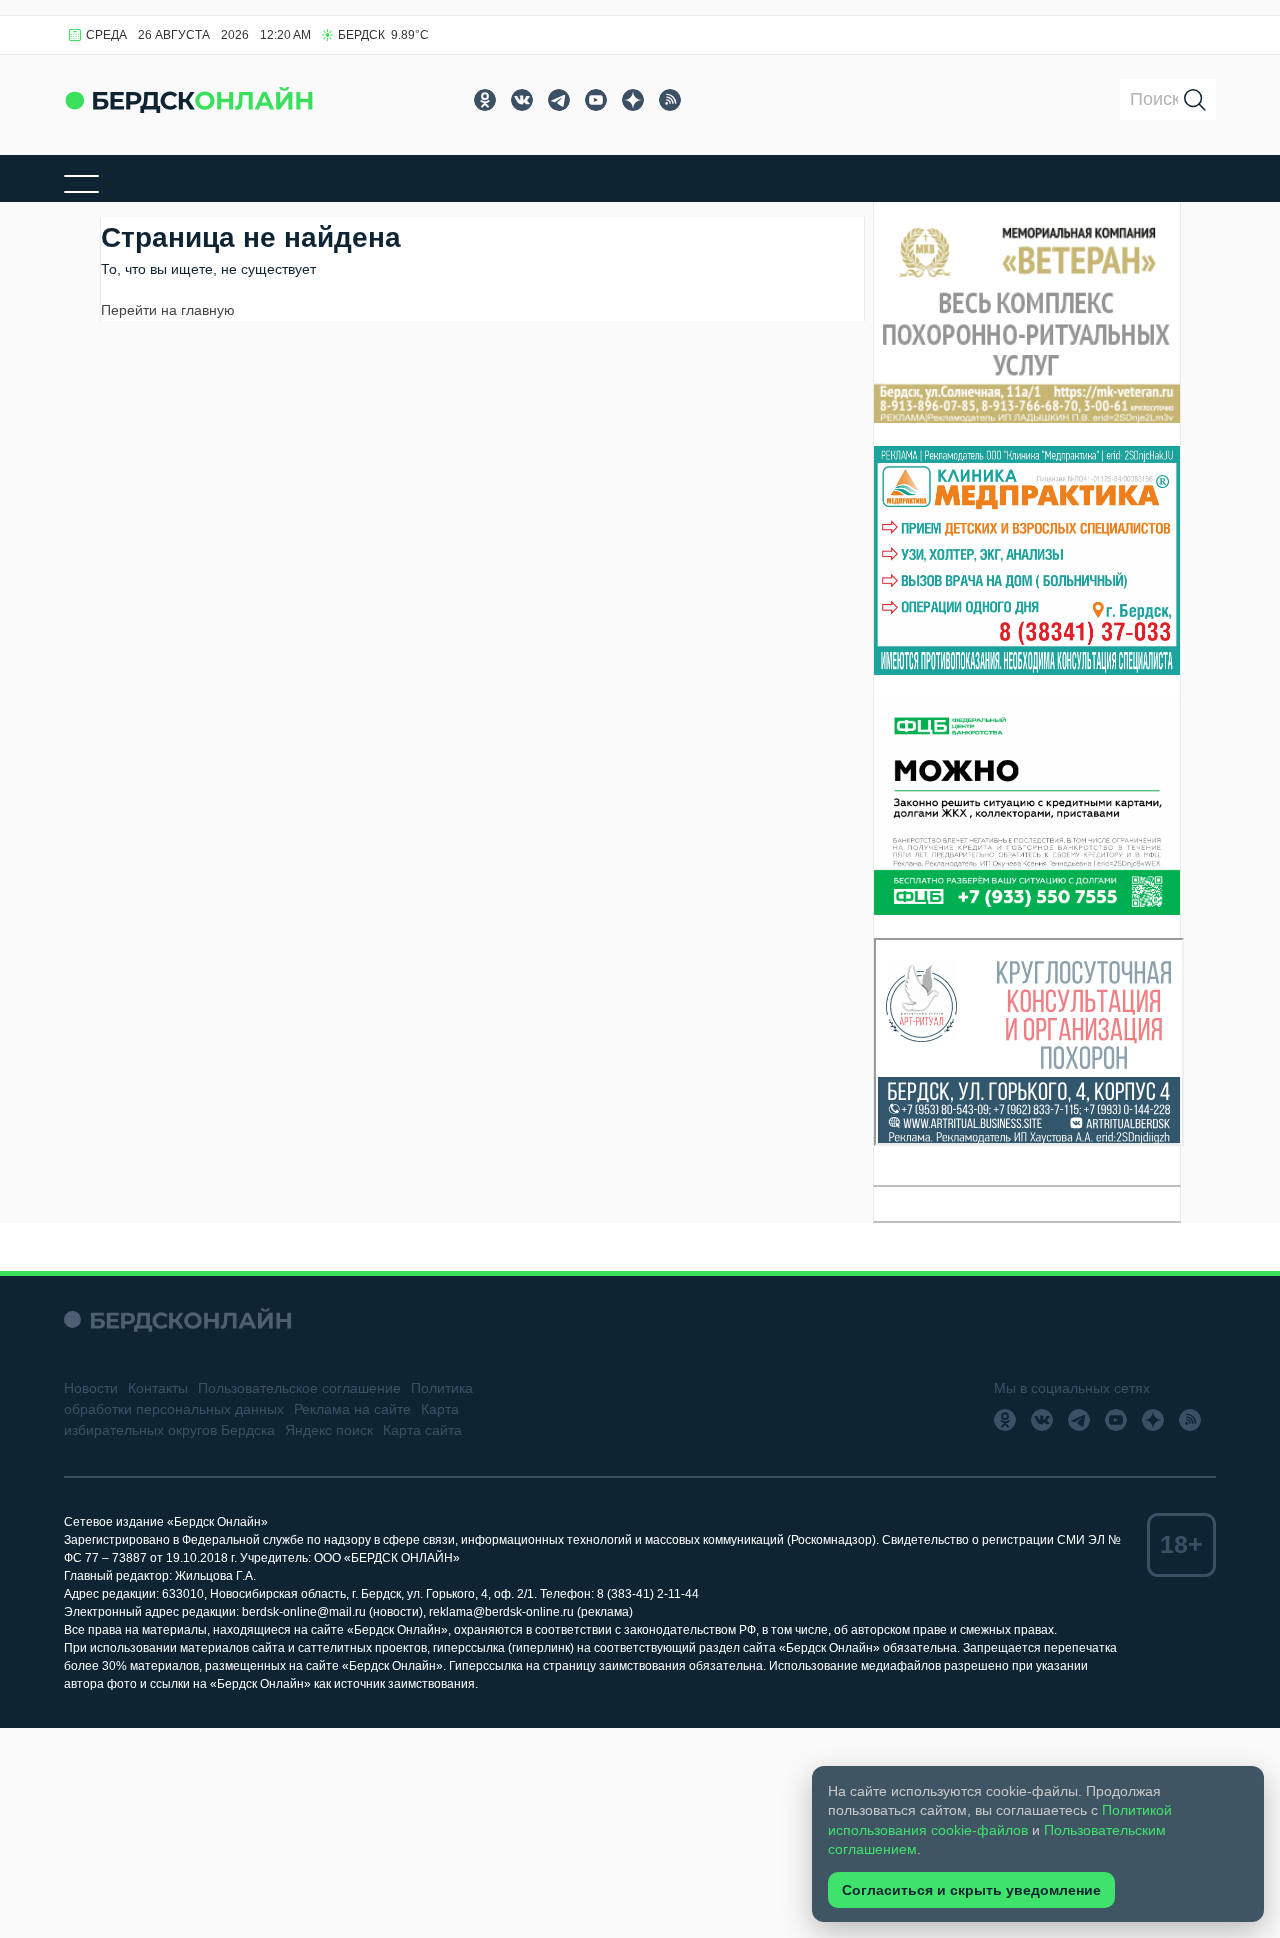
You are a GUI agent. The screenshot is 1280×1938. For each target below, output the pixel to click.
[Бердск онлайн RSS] (670, 100)
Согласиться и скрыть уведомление (971, 1890)
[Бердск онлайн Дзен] (633, 100)
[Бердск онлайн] (189, 99)
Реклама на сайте (352, 1409)
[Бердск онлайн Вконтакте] (522, 100)
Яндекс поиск (329, 1430)
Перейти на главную (168, 310)
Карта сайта (422, 1430)
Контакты (158, 1388)
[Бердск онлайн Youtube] (596, 100)
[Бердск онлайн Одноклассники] (485, 100)
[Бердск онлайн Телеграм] (559, 100)
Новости (91, 1388)
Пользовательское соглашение (299, 1388)
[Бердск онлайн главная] (177, 1319)
